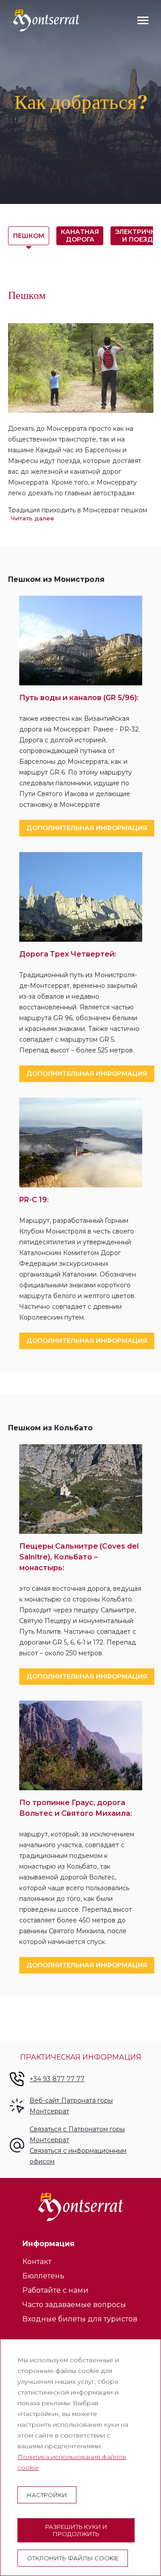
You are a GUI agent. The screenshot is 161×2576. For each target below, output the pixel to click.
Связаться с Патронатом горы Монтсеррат (77, 2134)
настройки (47, 2495)
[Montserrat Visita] (46, 20)
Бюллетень (43, 2276)
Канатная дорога (80, 236)
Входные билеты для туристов (80, 2319)
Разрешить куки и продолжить (76, 2530)
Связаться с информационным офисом (78, 2156)
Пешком (29, 236)
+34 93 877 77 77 (57, 2079)
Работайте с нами (55, 2290)
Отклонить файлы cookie (73, 2558)
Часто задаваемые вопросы (74, 2305)
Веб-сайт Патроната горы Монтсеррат (71, 2106)
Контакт (37, 2262)
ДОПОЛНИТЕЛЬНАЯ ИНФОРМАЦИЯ (87, 828)
